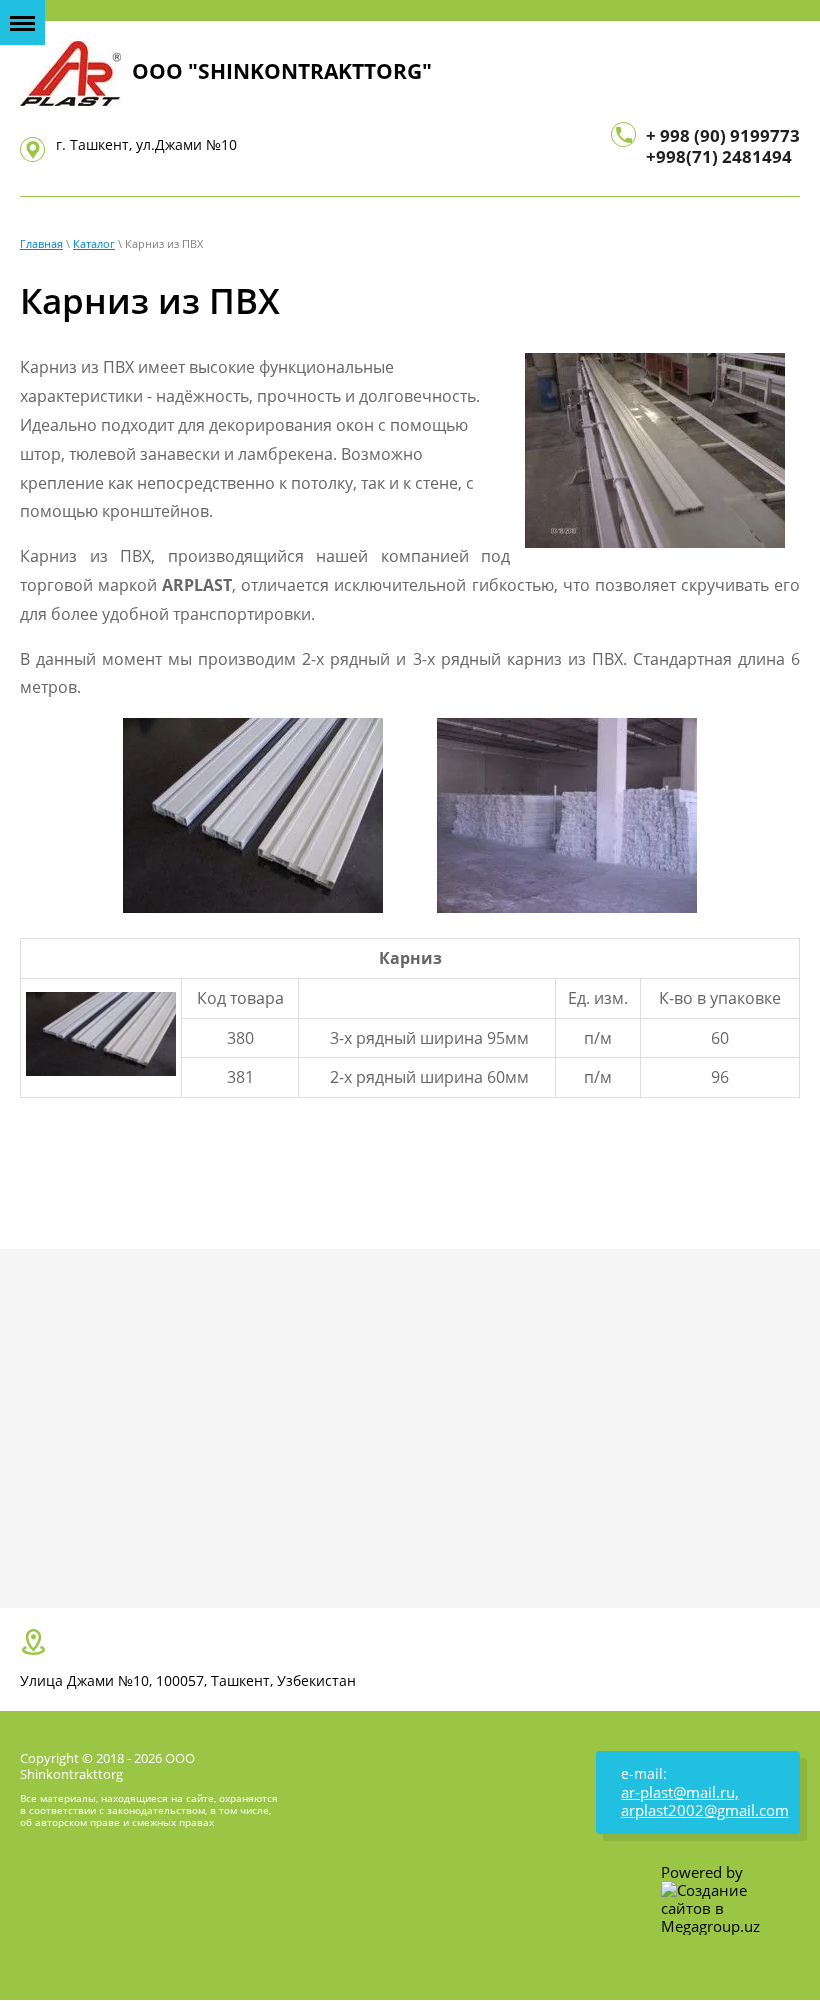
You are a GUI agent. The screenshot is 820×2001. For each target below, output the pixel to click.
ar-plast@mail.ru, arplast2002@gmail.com (705, 1801)
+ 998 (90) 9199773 (723, 135)
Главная (41, 243)
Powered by (702, 1872)
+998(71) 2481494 (719, 156)
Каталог (94, 243)
